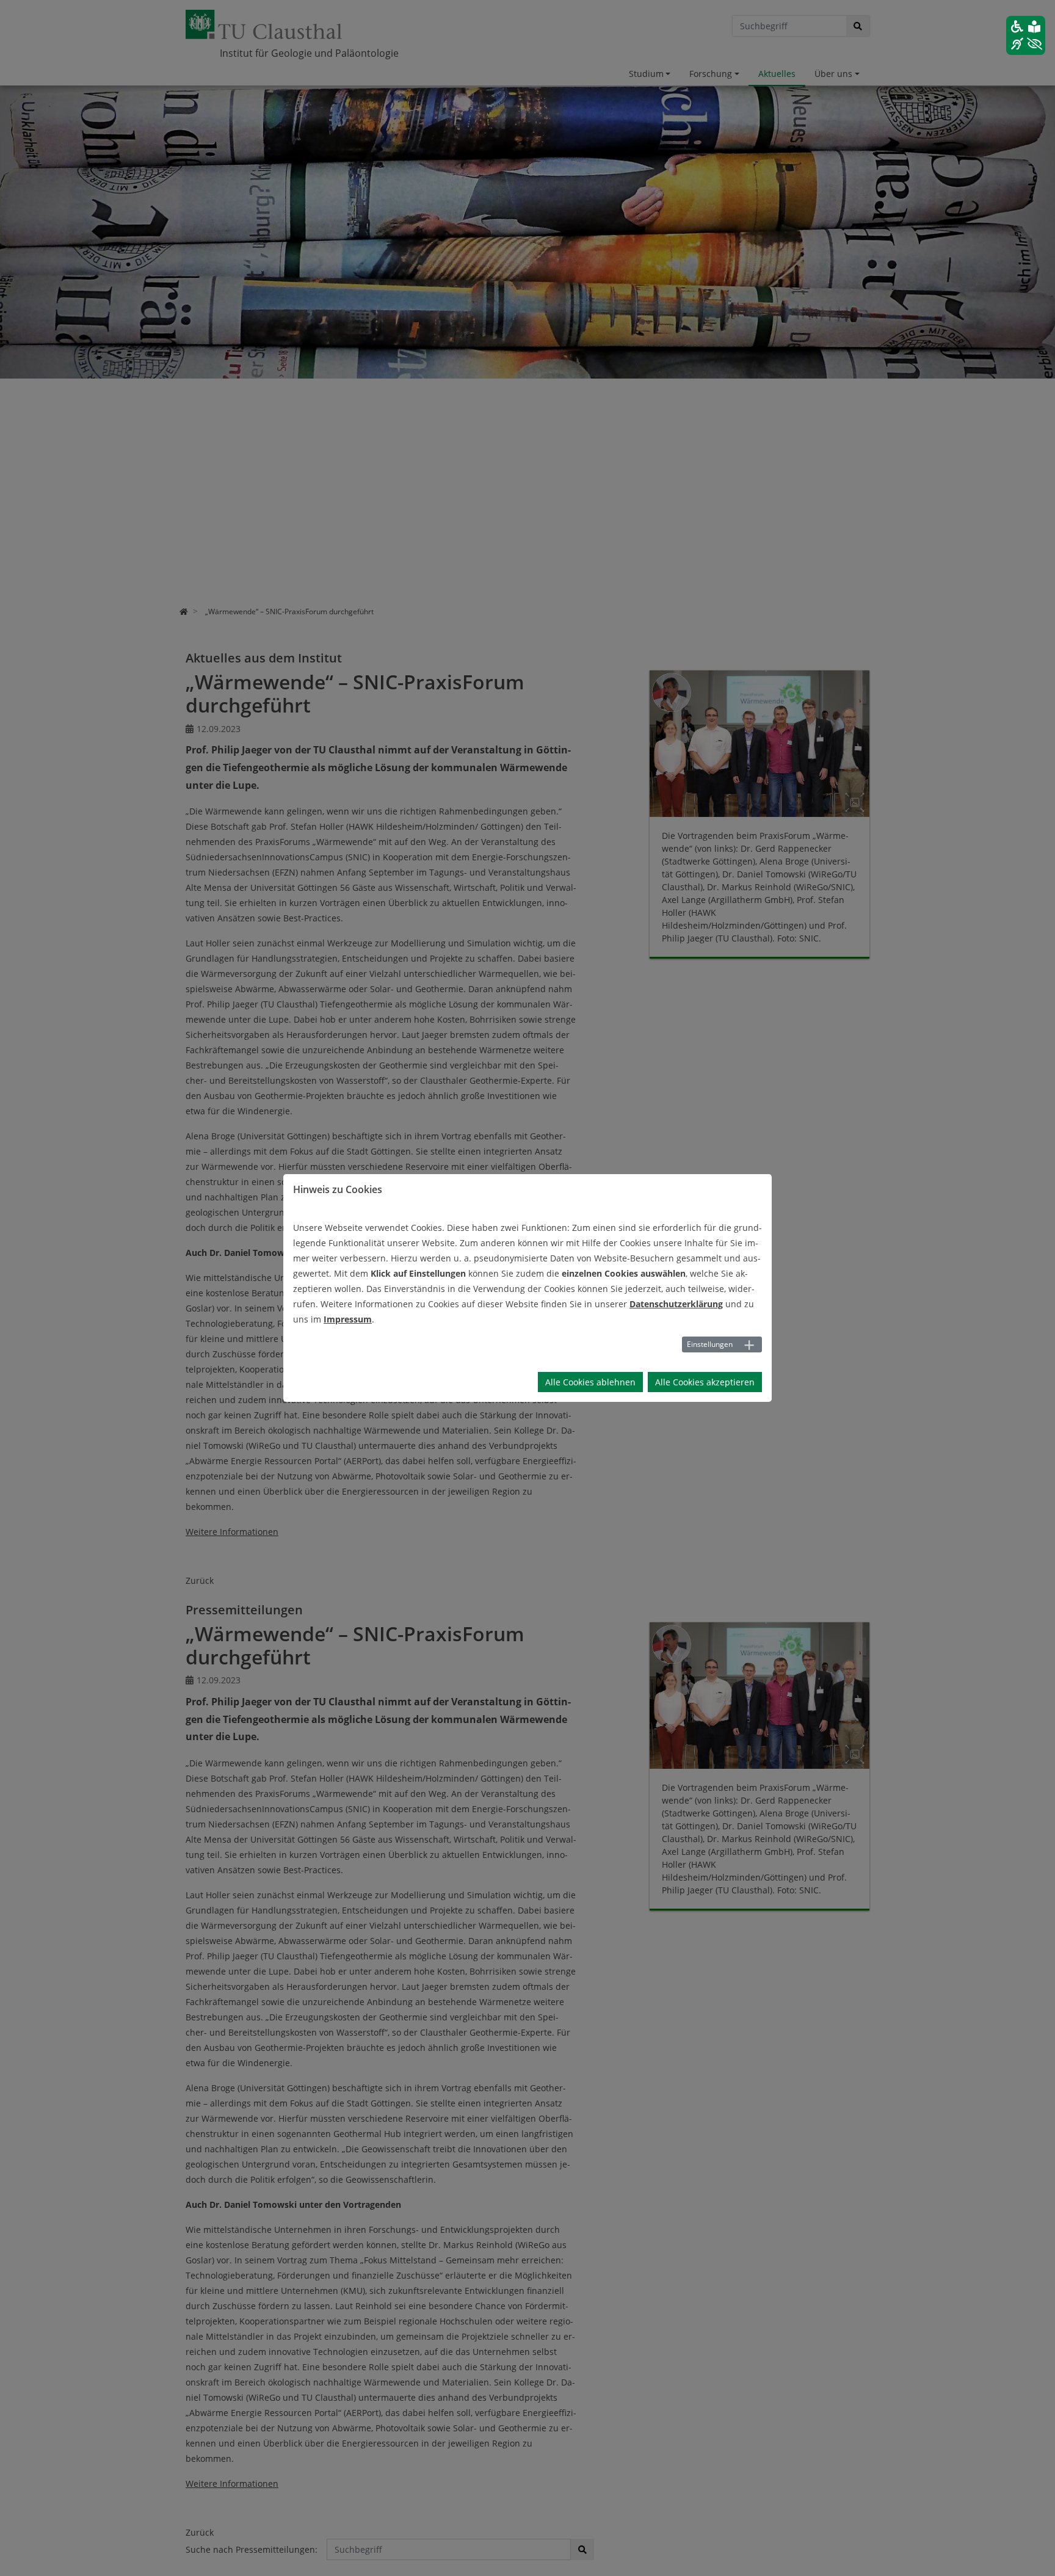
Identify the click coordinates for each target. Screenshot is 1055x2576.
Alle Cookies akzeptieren (705, 1382)
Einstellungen (710, 1344)
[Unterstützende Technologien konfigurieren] (1026, 35)
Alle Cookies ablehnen (590, 1382)
